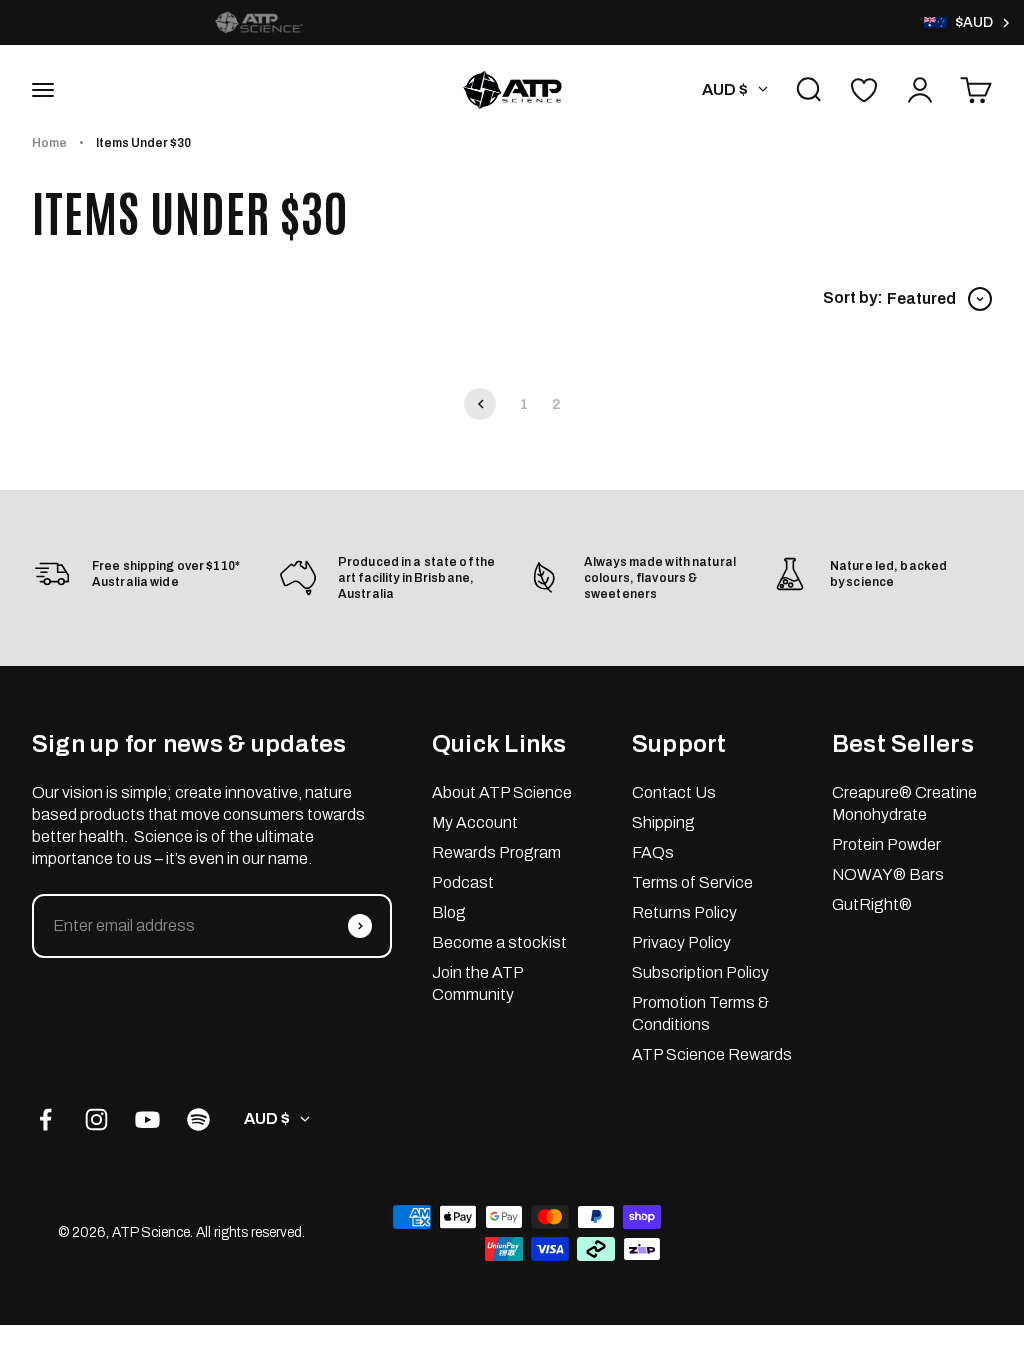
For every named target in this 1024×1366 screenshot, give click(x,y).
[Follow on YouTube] (147, 1119)
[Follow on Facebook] (45, 1119)
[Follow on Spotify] (198, 1119)
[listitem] (259, 22)
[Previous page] (480, 404)
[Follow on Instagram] (96, 1119)
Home (49, 143)
